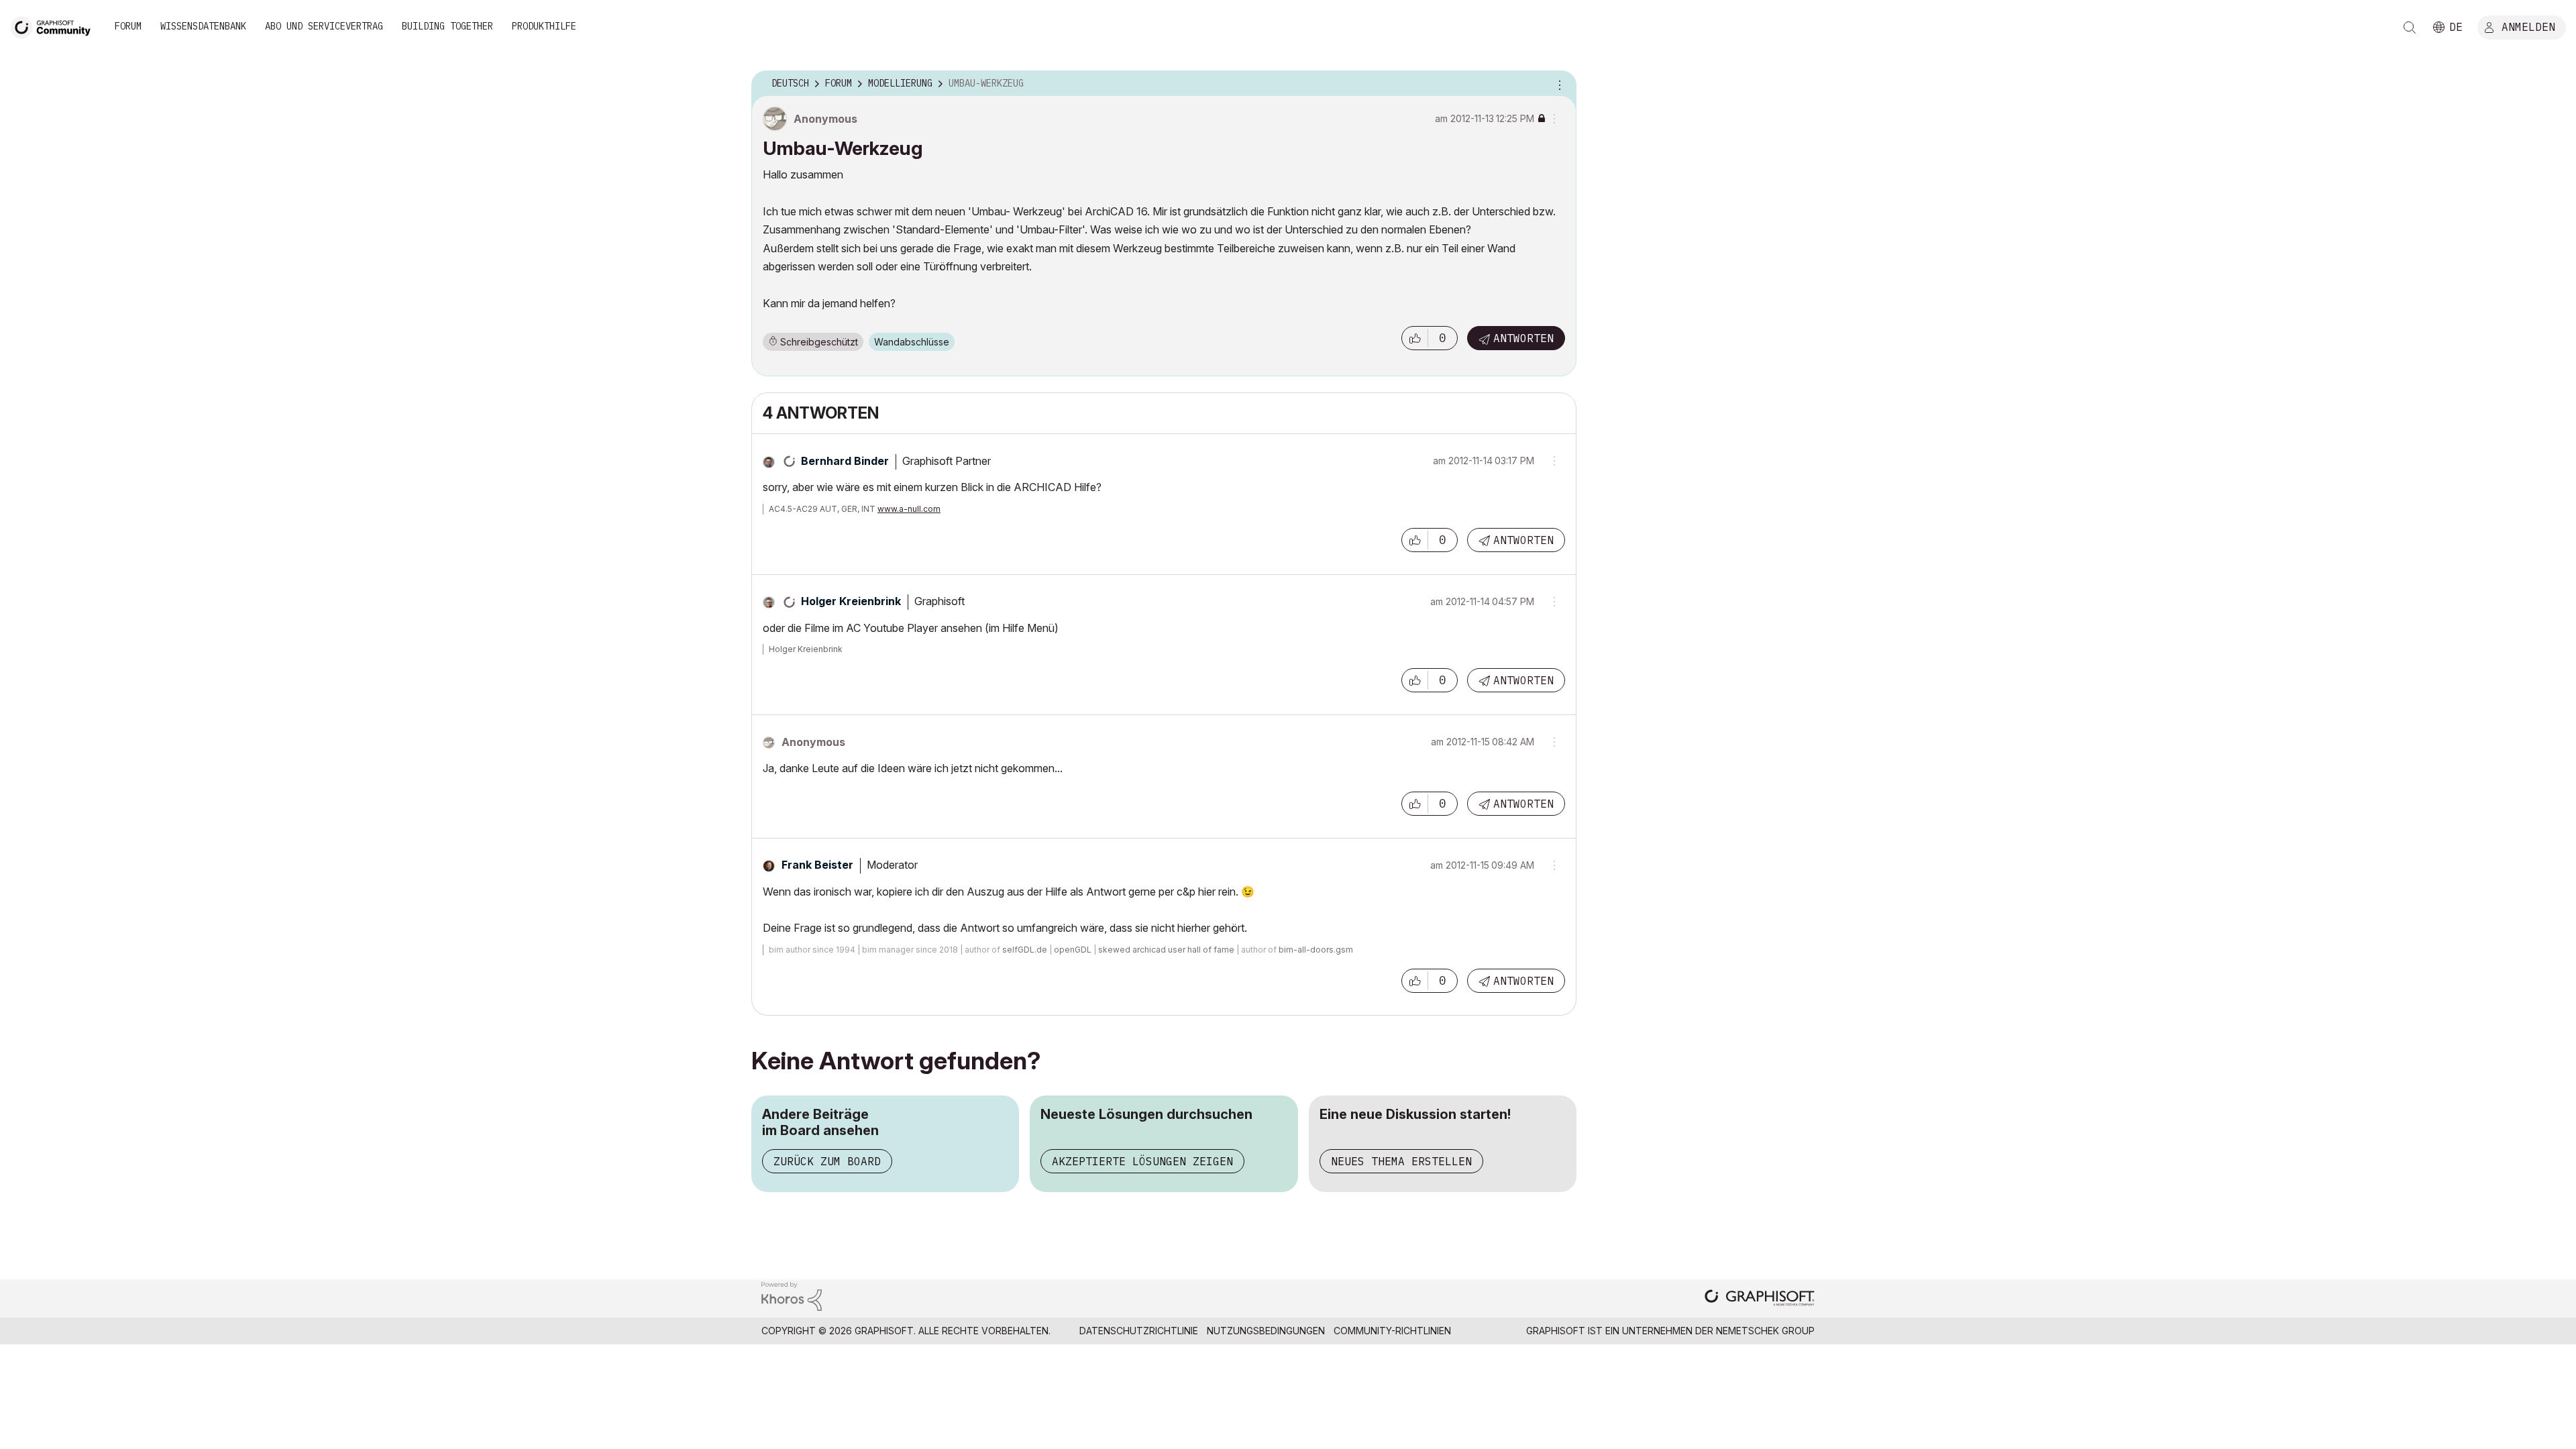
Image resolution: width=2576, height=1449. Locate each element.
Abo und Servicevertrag (324, 26)
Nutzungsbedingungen (1266, 1331)
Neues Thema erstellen (1401, 1161)
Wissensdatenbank (203, 26)
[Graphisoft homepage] (1760, 1299)
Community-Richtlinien (1392, 1331)
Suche (2410, 28)
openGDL (1073, 950)
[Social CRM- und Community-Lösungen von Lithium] (792, 1295)
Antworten (1523, 338)
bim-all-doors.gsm (1316, 950)
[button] (1415, 338)
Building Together (447, 26)
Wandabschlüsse (912, 342)
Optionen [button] (1558, 84)
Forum (128, 26)
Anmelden (2528, 26)
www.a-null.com (909, 509)
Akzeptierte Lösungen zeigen (1142, 1161)
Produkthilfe (544, 26)
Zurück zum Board (827, 1161)
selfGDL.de (1025, 950)
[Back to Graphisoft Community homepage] (55, 26)
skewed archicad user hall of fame (1166, 950)
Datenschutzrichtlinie (1139, 1331)
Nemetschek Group (1765, 1331)
